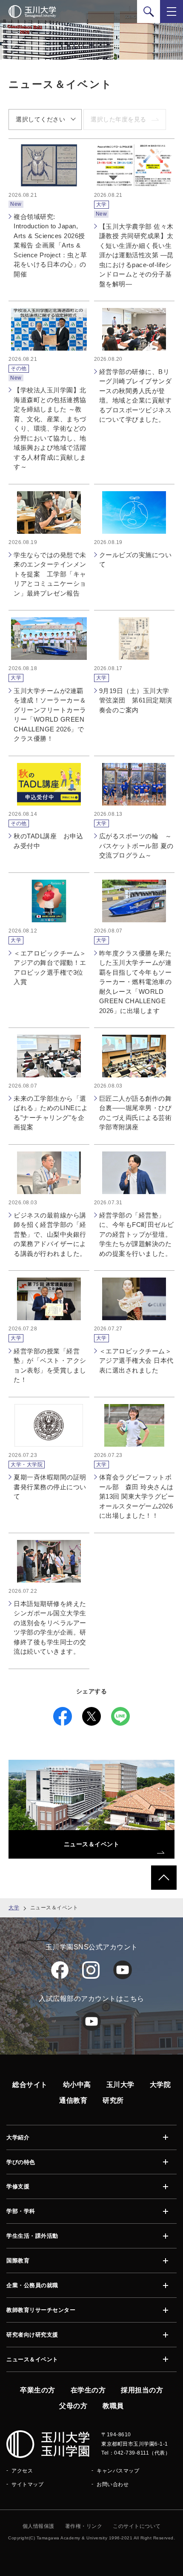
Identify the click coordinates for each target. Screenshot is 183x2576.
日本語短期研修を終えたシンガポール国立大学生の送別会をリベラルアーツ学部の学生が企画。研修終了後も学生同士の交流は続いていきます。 (50, 1628)
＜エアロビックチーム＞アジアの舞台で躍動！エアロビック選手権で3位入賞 (50, 968)
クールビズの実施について (136, 560)
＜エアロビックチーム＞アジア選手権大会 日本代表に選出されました (136, 1361)
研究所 (113, 2100)
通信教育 (73, 2100)
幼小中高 (77, 2085)
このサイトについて (137, 2526)
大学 (14, 1908)
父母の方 (73, 2406)
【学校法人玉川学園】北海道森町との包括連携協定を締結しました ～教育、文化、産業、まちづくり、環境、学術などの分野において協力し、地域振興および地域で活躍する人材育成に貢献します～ (50, 428)
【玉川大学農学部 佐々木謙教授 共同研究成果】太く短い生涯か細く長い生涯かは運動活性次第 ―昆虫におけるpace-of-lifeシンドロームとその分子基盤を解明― (136, 255)
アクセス (22, 2471)
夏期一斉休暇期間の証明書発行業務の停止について (50, 1487)
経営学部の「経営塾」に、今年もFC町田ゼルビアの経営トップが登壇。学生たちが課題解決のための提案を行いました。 (137, 1234)
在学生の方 (88, 2390)
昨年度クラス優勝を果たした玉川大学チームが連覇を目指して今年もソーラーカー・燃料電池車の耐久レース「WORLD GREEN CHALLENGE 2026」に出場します (136, 982)
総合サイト (30, 2085)
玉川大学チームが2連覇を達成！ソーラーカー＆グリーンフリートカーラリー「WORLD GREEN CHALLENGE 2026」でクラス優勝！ (50, 715)
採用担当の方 (142, 2390)
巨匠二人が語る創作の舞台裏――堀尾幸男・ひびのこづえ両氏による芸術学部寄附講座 (136, 1113)
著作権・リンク (84, 2526)
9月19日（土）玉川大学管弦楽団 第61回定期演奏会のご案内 (136, 700)
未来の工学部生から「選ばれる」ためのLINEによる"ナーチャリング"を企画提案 (51, 1113)
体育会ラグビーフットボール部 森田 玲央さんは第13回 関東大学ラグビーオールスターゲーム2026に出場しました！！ (137, 1496)
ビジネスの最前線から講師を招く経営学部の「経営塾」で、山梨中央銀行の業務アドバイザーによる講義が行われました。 (50, 1234)
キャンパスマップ (118, 2471)
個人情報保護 (39, 2526)
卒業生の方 (38, 2390)
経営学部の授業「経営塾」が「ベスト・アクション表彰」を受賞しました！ (50, 1366)
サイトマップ (27, 2484)
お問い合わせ (113, 2484)
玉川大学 (120, 2085)
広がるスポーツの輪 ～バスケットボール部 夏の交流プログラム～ (136, 846)
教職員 (113, 2406)
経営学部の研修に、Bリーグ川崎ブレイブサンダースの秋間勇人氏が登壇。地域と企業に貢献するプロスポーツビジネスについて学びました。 (136, 396)
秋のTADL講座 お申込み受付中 (48, 841)
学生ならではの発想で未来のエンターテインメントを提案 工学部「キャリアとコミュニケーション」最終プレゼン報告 (50, 574)
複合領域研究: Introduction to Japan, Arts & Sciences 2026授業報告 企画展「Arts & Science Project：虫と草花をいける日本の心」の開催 (50, 245)
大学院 (160, 2085)
